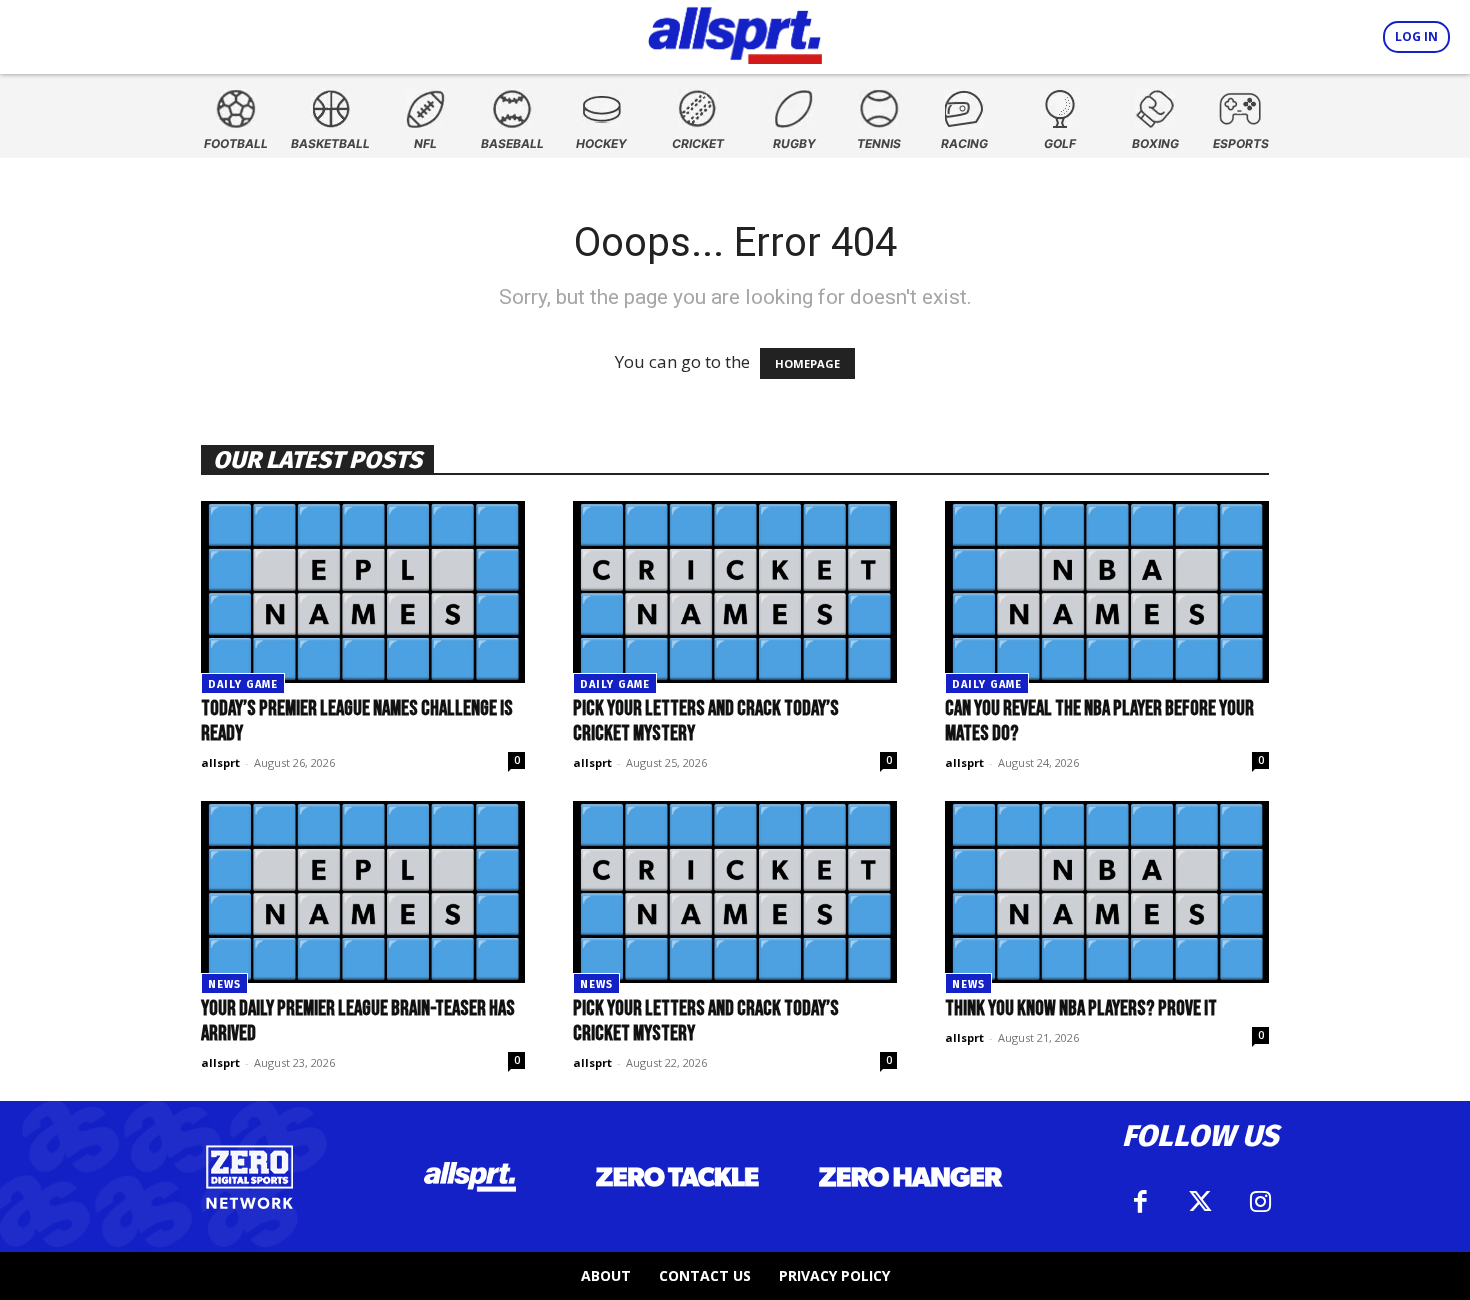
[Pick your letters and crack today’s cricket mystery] (735, 592)
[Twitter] (1200, 1202)
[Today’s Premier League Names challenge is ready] (363, 592)
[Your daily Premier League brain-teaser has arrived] (363, 892)
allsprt (220, 762)
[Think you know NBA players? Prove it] (1107, 892)
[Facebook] (1140, 1202)
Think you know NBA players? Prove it (1081, 1008)
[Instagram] (1260, 1202)
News (224, 984)
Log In (1416, 36)
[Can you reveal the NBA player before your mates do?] (1107, 592)
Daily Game (243, 684)
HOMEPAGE (807, 363)
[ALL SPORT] (735, 32)
